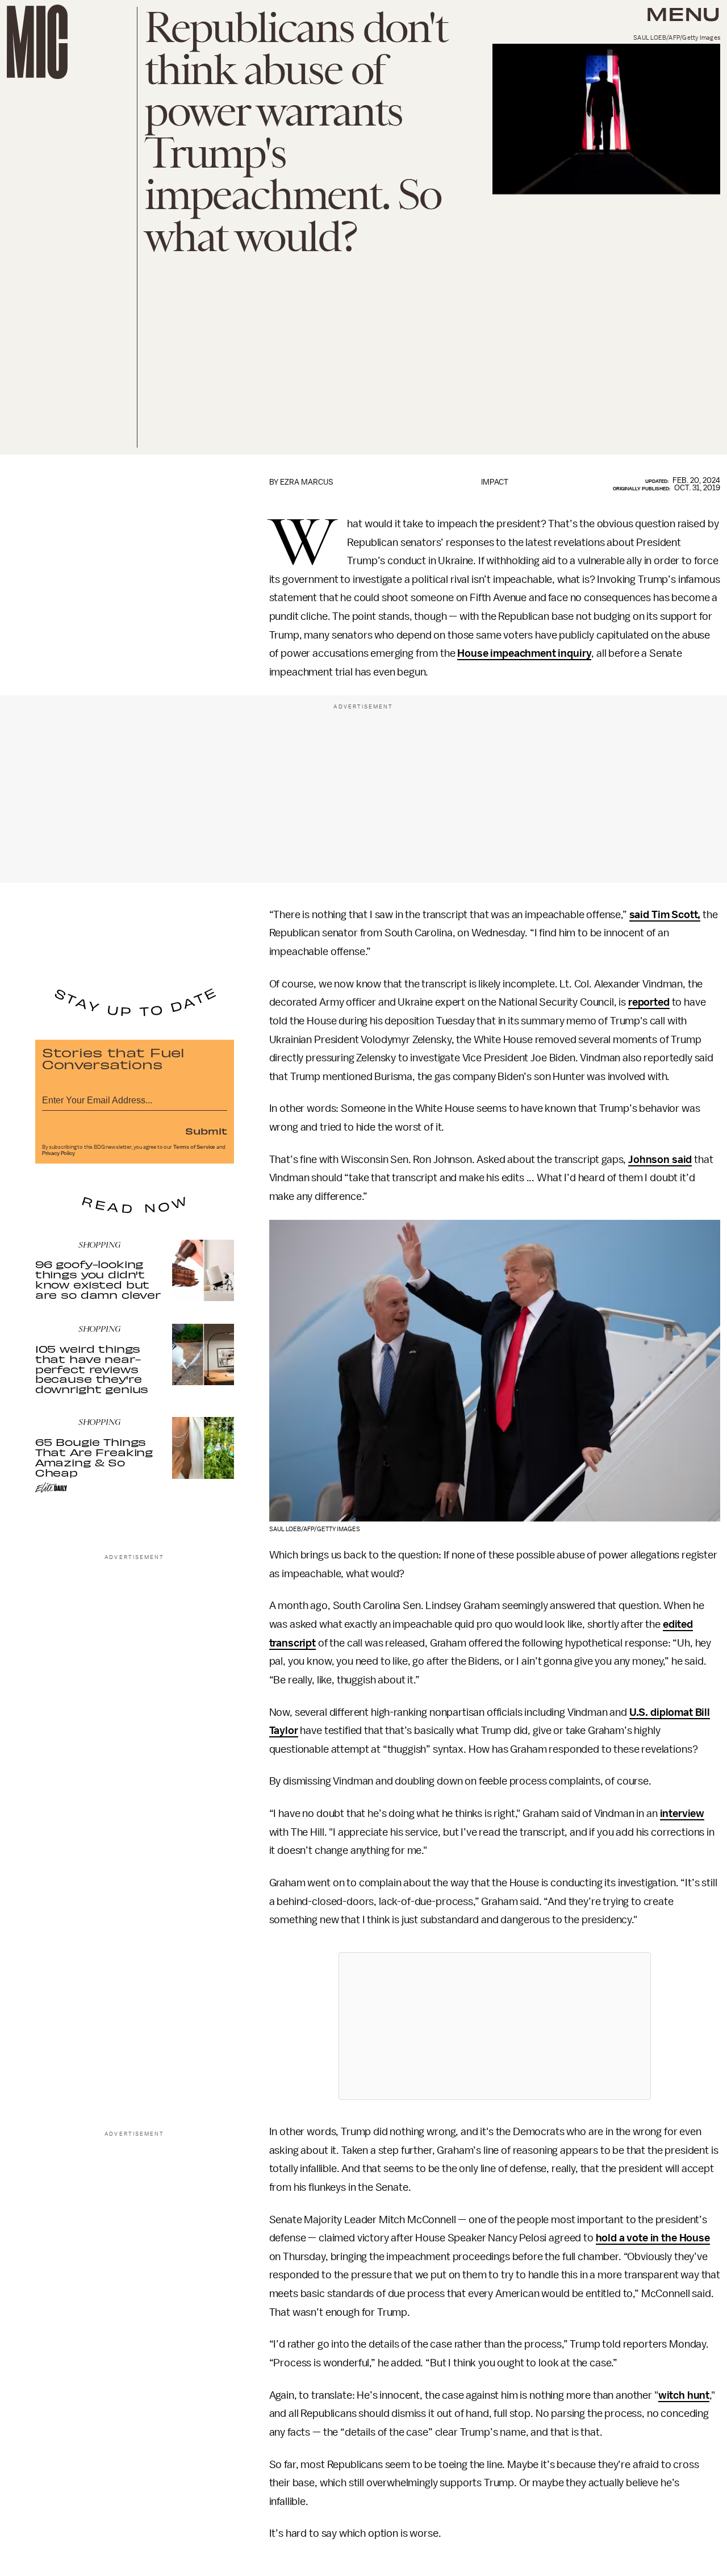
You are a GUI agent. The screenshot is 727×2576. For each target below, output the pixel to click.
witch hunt (684, 2395)
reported (649, 1002)
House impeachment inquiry (524, 653)
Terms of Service (194, 1147)
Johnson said (660, 1160)
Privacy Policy (59, 1153)
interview (682, 1814)
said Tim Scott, (665, 915)
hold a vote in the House (653, 2238)
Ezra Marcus (307, 482)
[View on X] (495, 2026)
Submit (206, 1131)
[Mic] (37, 42)
